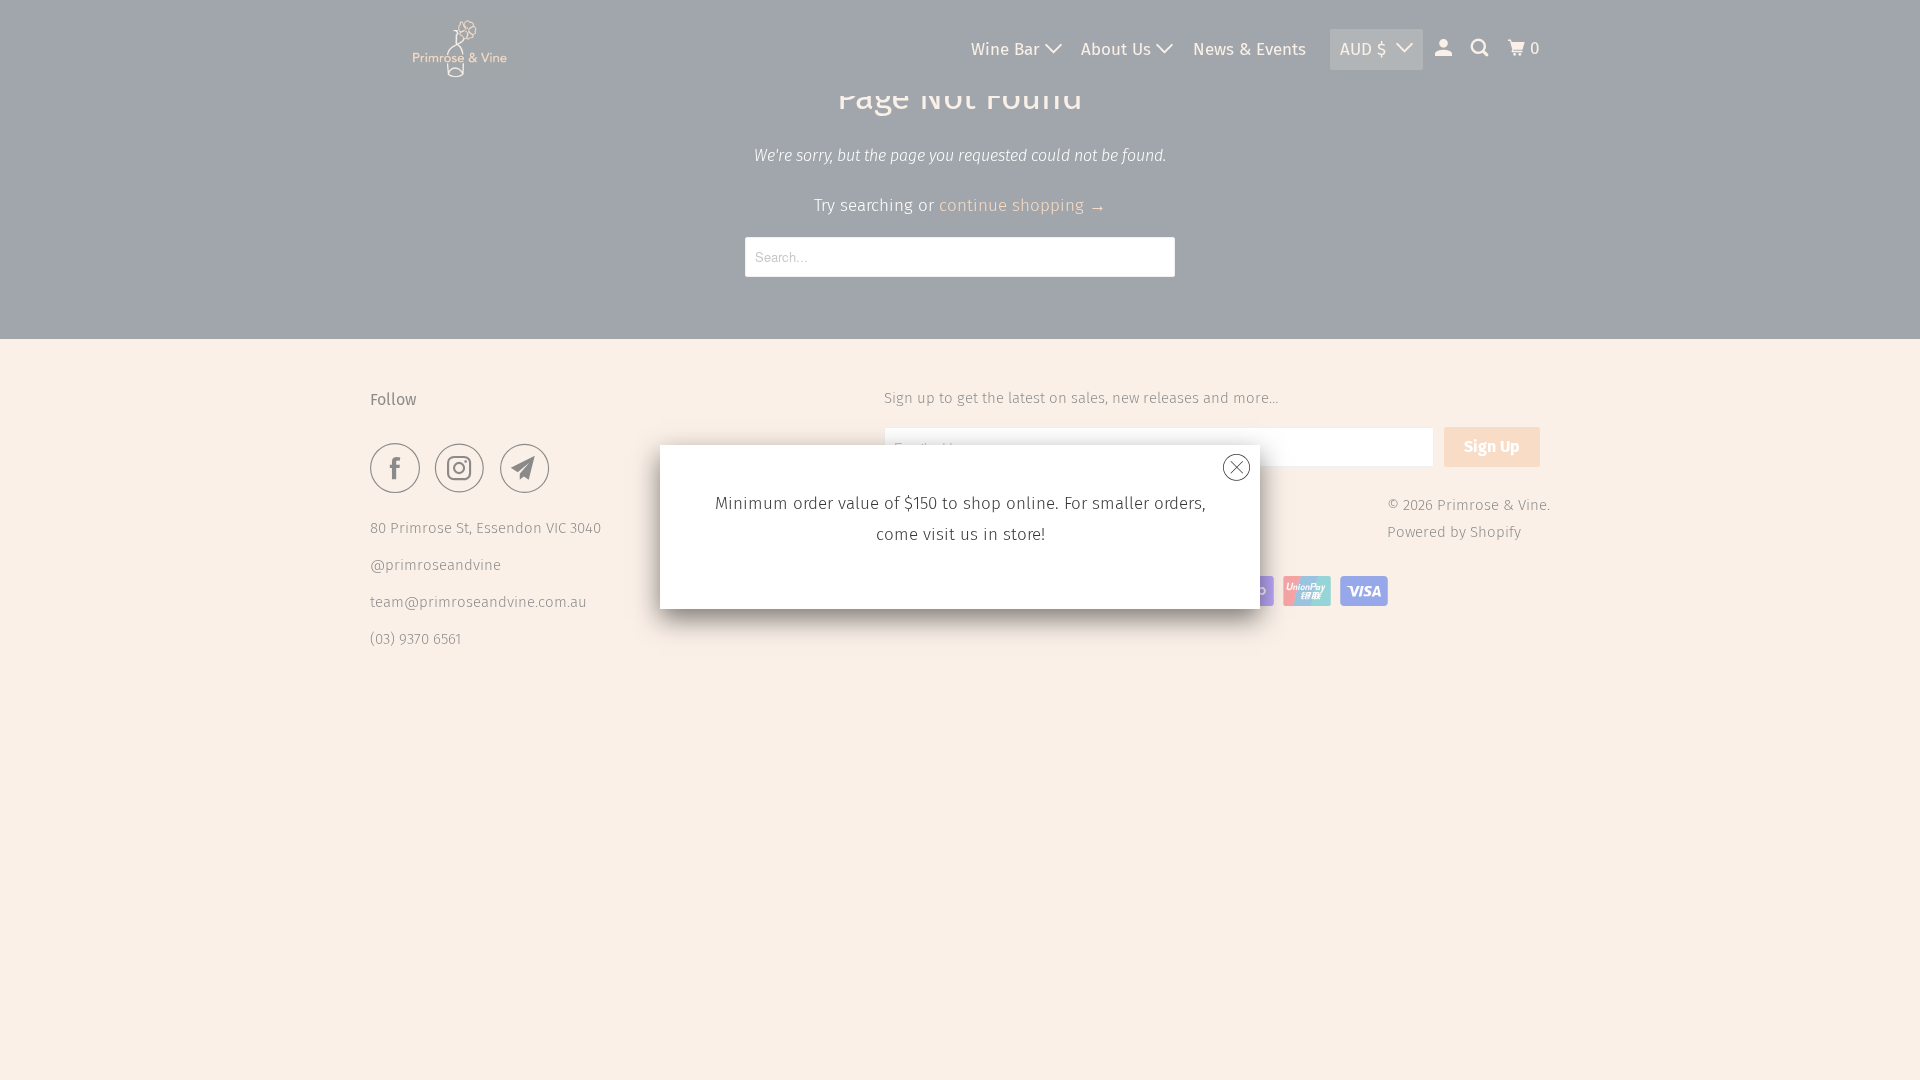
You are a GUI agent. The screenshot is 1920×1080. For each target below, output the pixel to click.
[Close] (1236, 462)
